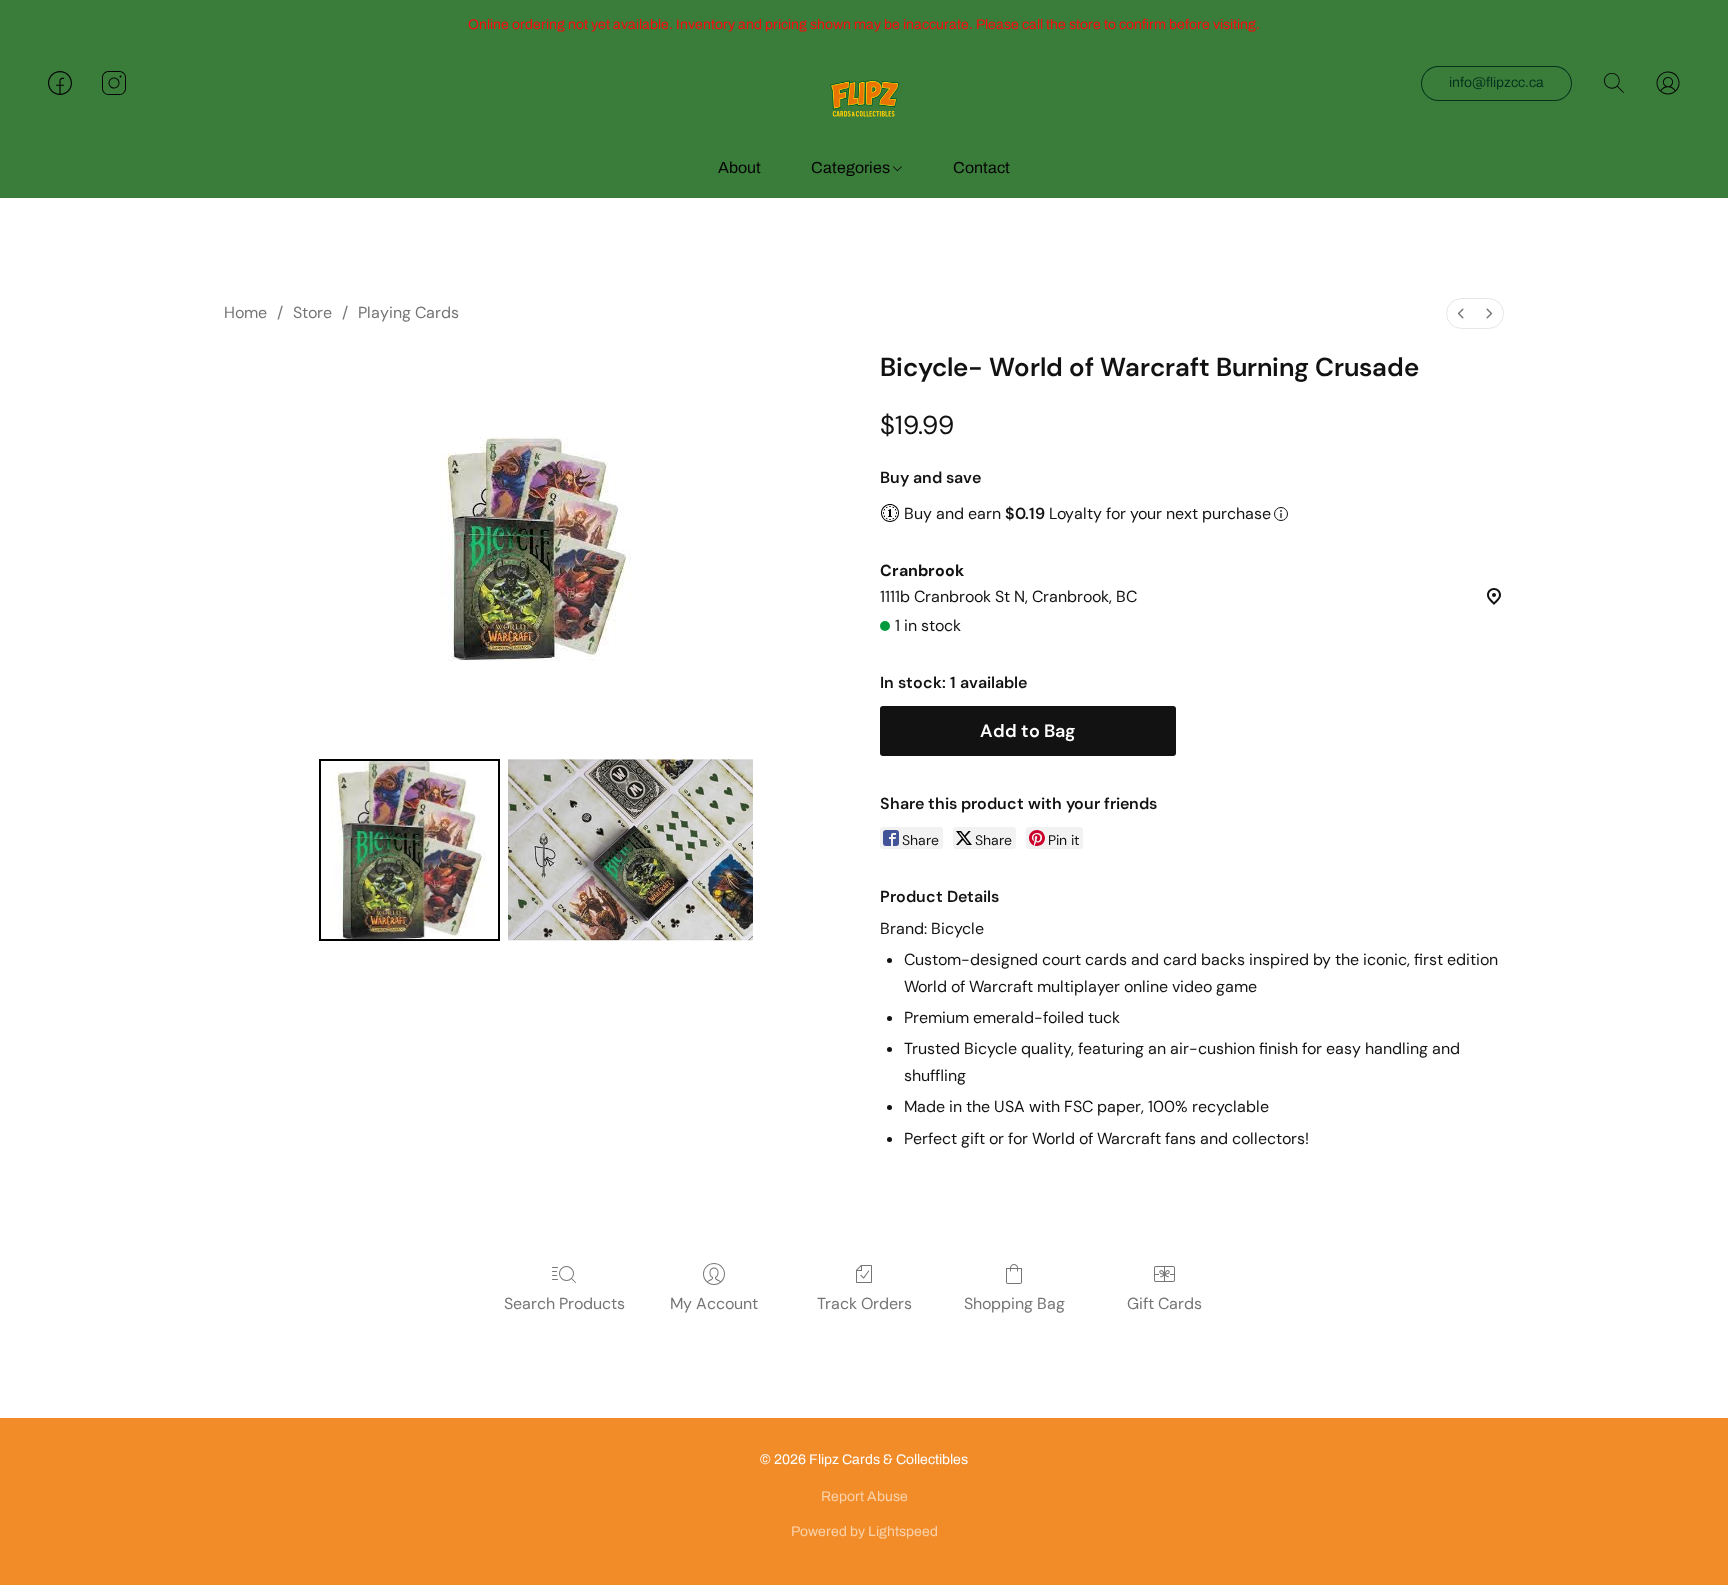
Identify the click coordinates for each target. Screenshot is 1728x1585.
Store (312, 312)
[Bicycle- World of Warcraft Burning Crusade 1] (630, 850)
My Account (714, 1303)
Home (245, 312)
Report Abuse (864, 1496)
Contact (981, 167)
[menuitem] (1461, 313)
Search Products (564, 1303)
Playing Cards (408, 312)
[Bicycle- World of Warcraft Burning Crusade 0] (410, 850)
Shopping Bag (1014, 1303)
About (739, 167)
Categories (852, 167)
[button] (864, 103)
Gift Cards (1164, 1303)
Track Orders (864, 1303)
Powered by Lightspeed (864, 1531)
